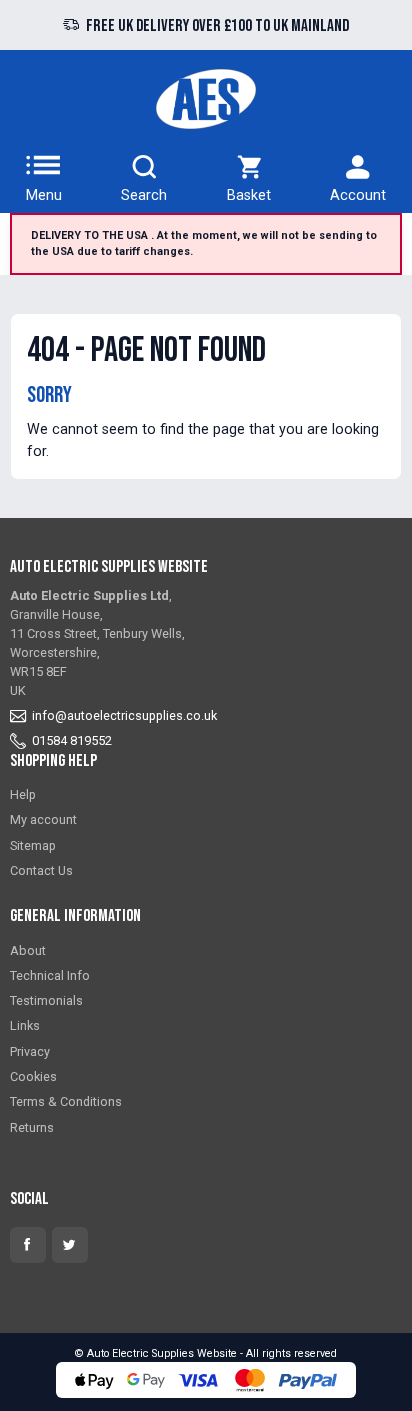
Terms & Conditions (66, 1101)
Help (23, 794)
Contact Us (41, 870)
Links (25, 1025)
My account (43, 819)
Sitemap (33, 845)
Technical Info (50, 975)
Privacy (30, 1051)
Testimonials (46, 1000)
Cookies (33, 1076)
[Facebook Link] (28, 1245)
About (28, 950)
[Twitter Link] (70, 1245)
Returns (32, 1127)
